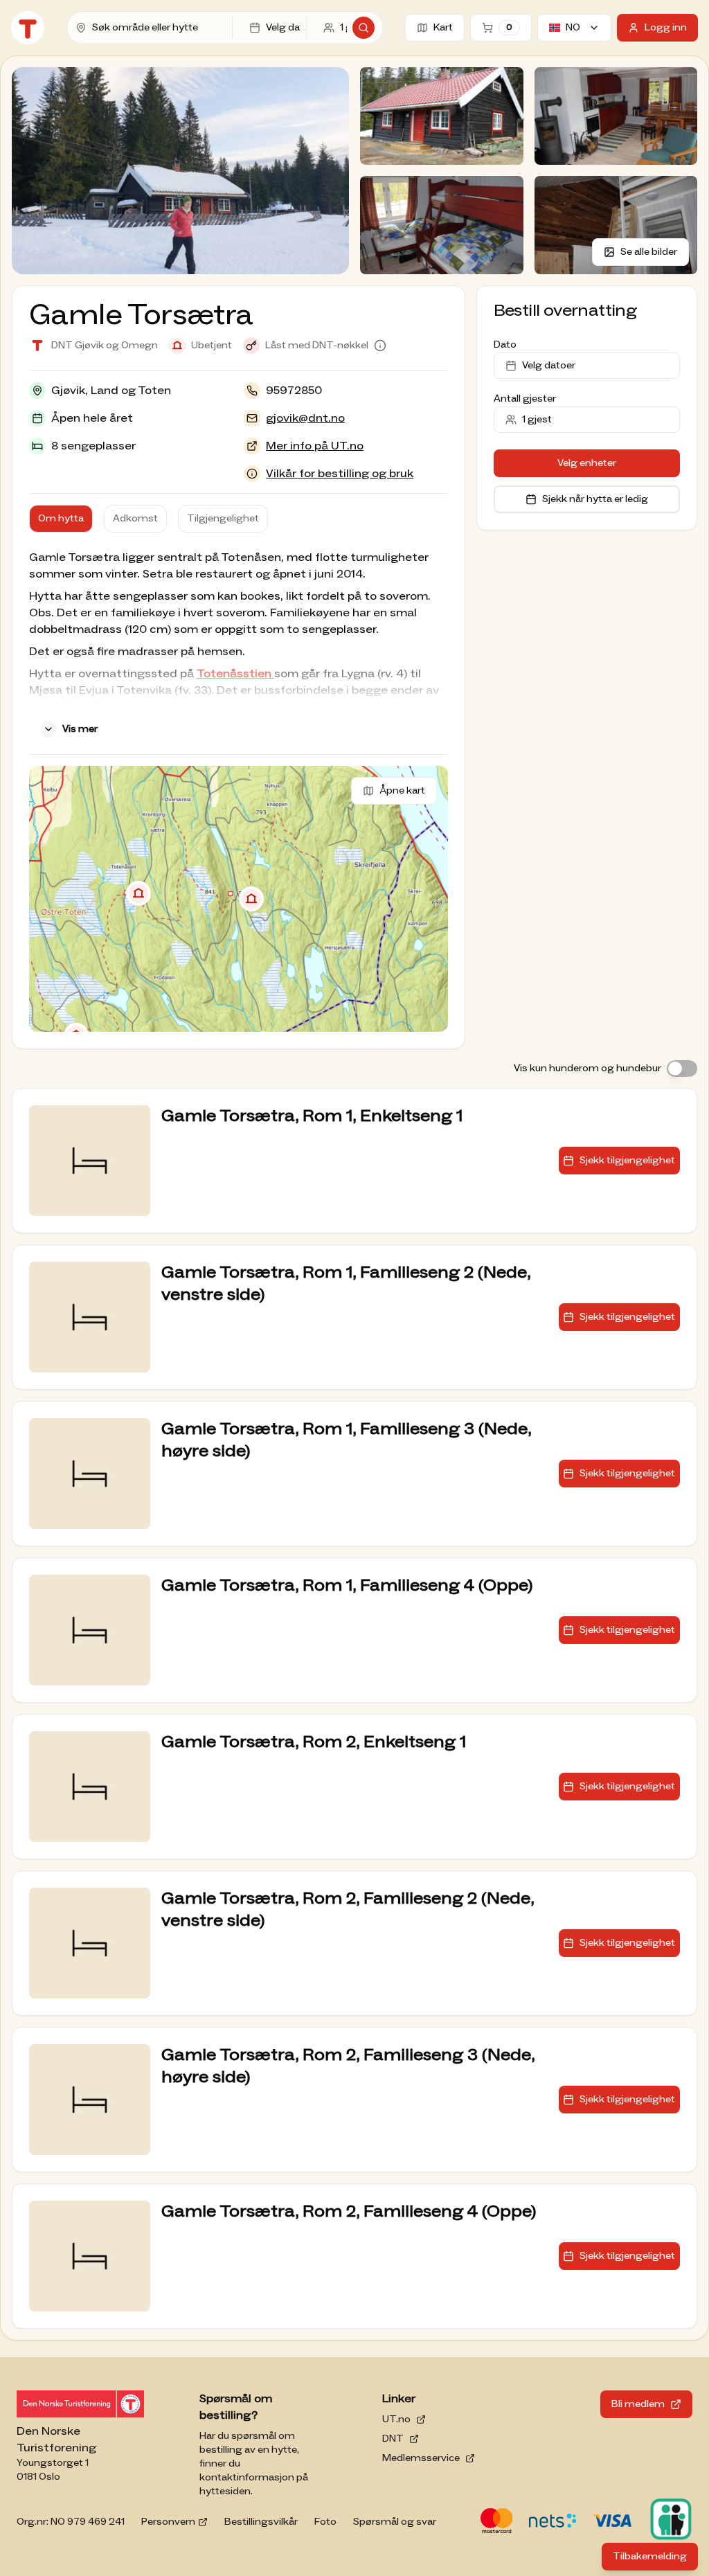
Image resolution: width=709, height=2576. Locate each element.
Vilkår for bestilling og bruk (340, 474)
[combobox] (159, 28)
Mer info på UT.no (315, 446)
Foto (325, 2522)
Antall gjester (525, 399)
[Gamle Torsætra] (251, 899)
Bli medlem (638, 2404)
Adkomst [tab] (135, 519)
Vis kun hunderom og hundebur (587, 1068)
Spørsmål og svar (395, 2522)
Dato (505, 345)
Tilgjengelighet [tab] (223, 519)
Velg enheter (587, 463)
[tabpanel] (239, 646)
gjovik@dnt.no (305, 418)
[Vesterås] (138, 893)
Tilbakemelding (655, 2560)
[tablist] (149, 519)
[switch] (682, 1068)
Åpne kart (402, 791)
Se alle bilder (649, 252)
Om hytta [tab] (61, 519)
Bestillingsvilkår (261, 2522)
